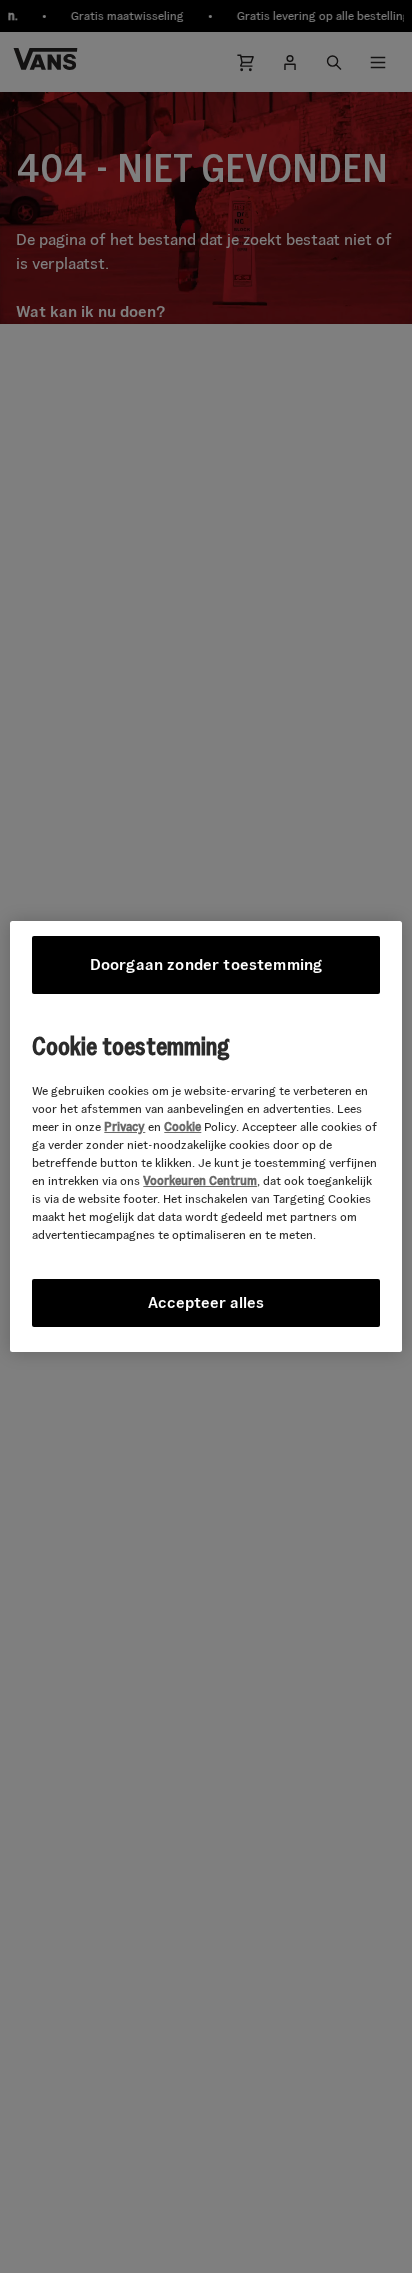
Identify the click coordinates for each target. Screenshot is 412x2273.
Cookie (182, 1126)
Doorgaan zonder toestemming (206, 964)
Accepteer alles (206, 1302)
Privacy (124, 1126)
